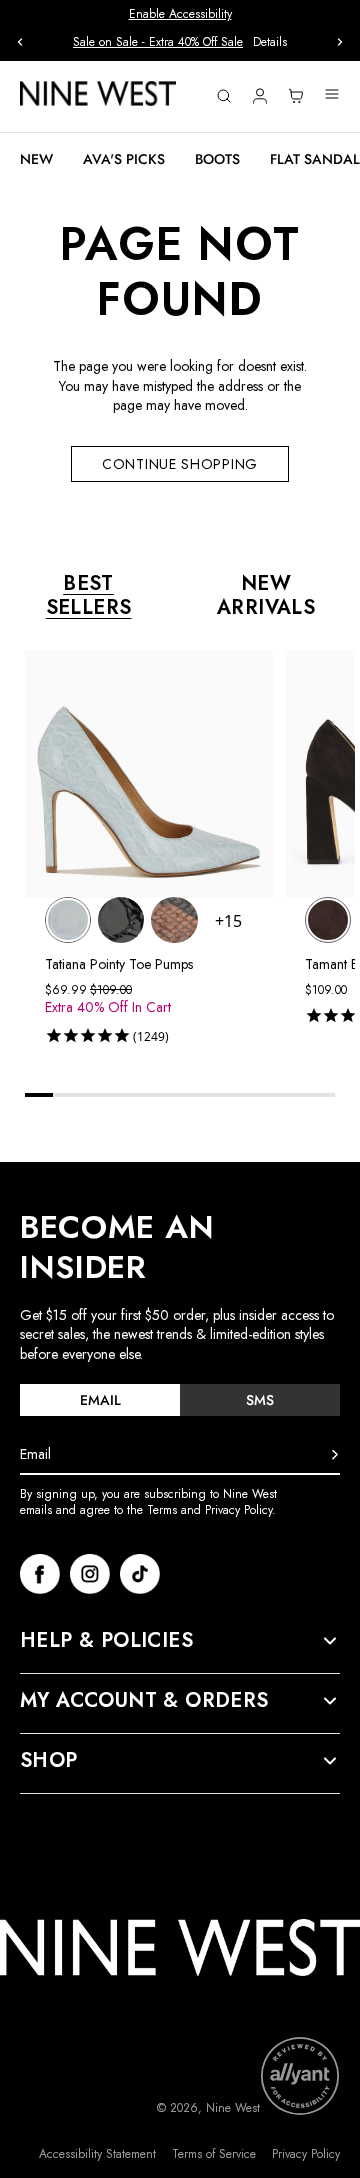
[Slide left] (20, 42)
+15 (228, 921)
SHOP (49, 1761)
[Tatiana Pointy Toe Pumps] (68, 920)
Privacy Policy (306, 2154)
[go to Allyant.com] (300, 2076)
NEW (36, 159)
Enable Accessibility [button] (180, 14)
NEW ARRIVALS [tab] (266, 596)
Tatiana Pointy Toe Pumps (119, 964)
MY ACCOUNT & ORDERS (144, 1701)
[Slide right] (340, 42)
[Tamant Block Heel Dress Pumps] (328, 920)
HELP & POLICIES (106, 1641)
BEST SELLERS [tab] (89, 596)
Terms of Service (214, 2154)
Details (270, 42)
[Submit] (335, 1455)
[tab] (100, 1400)
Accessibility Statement (97, 2154)
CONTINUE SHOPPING (180, 464)
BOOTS (217, 159)
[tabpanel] (190, 851)
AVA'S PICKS (124, 159)
